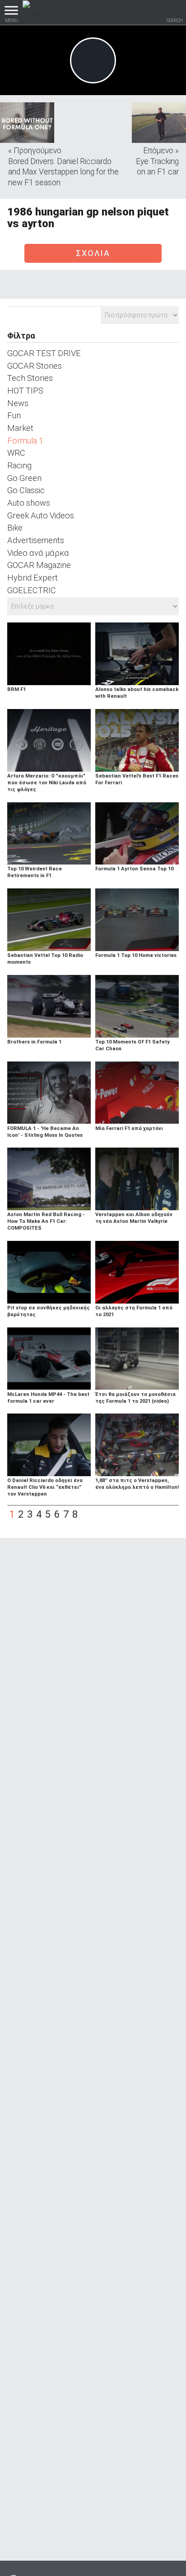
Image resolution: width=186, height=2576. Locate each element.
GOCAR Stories (35, 366)
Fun (14, 415)
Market (20, 428)
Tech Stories (30, 378)
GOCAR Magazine (39, 565)
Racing (19, 465)
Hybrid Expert (33, 578)
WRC (16, 453)
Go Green (24, 478)
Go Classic (26, 490)
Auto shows (29, 503)
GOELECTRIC (32, 590)
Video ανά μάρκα (38, 553)
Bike (15, 528)
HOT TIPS (25, 391)
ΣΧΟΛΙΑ (93, 253)
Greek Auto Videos (41, 515)
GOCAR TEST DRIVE (44, 353)
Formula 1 (25, 441)
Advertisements (36, 540)
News (18, 403)
